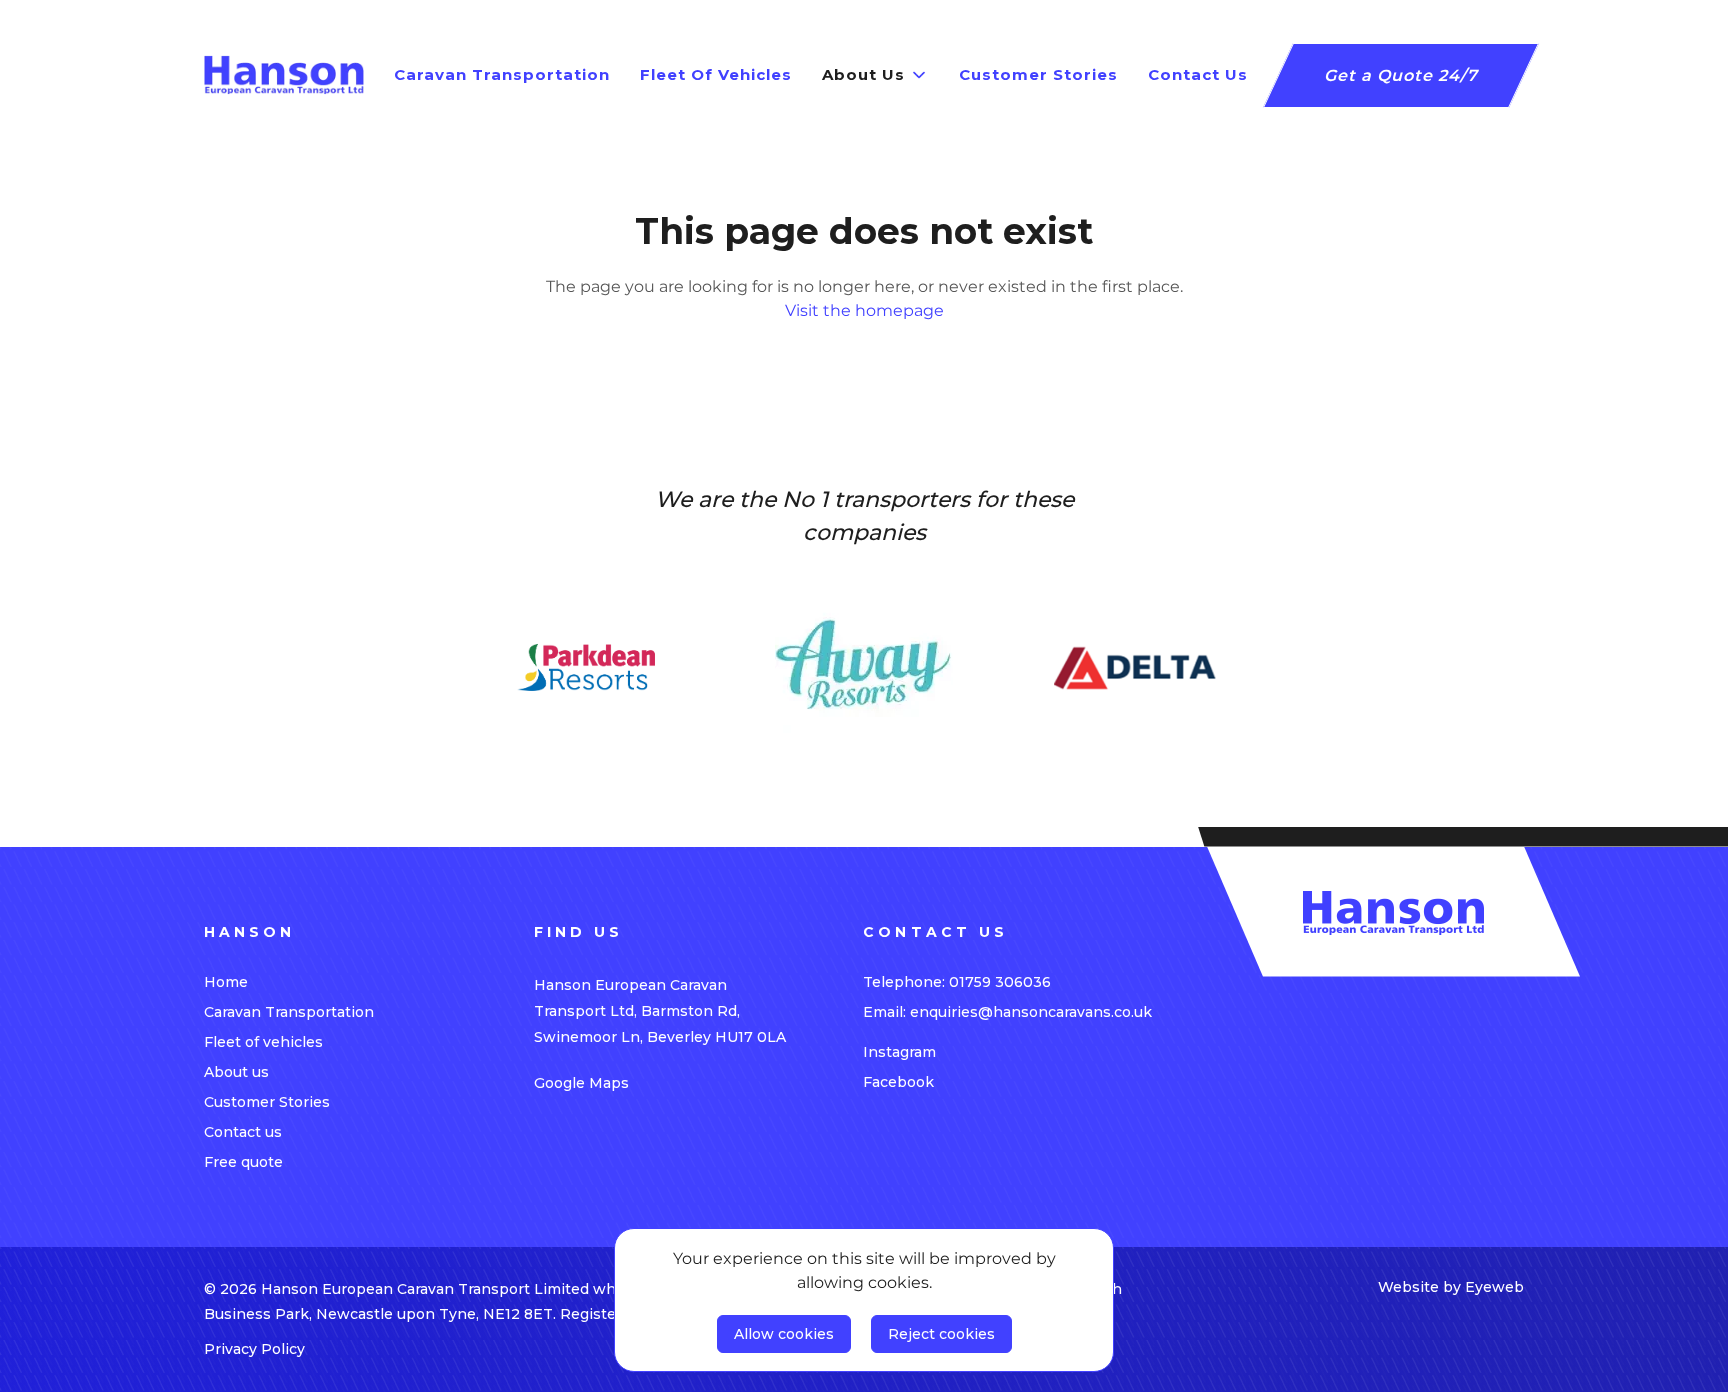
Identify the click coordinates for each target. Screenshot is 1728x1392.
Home (226, 982)
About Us (863, 74)
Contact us (243, 1132)
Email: (1007, 1012)
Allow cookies (784, 1334)
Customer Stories (267, 1102)
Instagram (899, 1052)
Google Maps (581, 1083)
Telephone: (957, 982)
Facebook (898, 1082)
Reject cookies (941, 1334)
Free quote (243, 1162)
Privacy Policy (254, 1349)
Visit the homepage (864, 310)
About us (236, 1072)
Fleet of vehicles (263, 1042)
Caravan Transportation (289, 1012)
